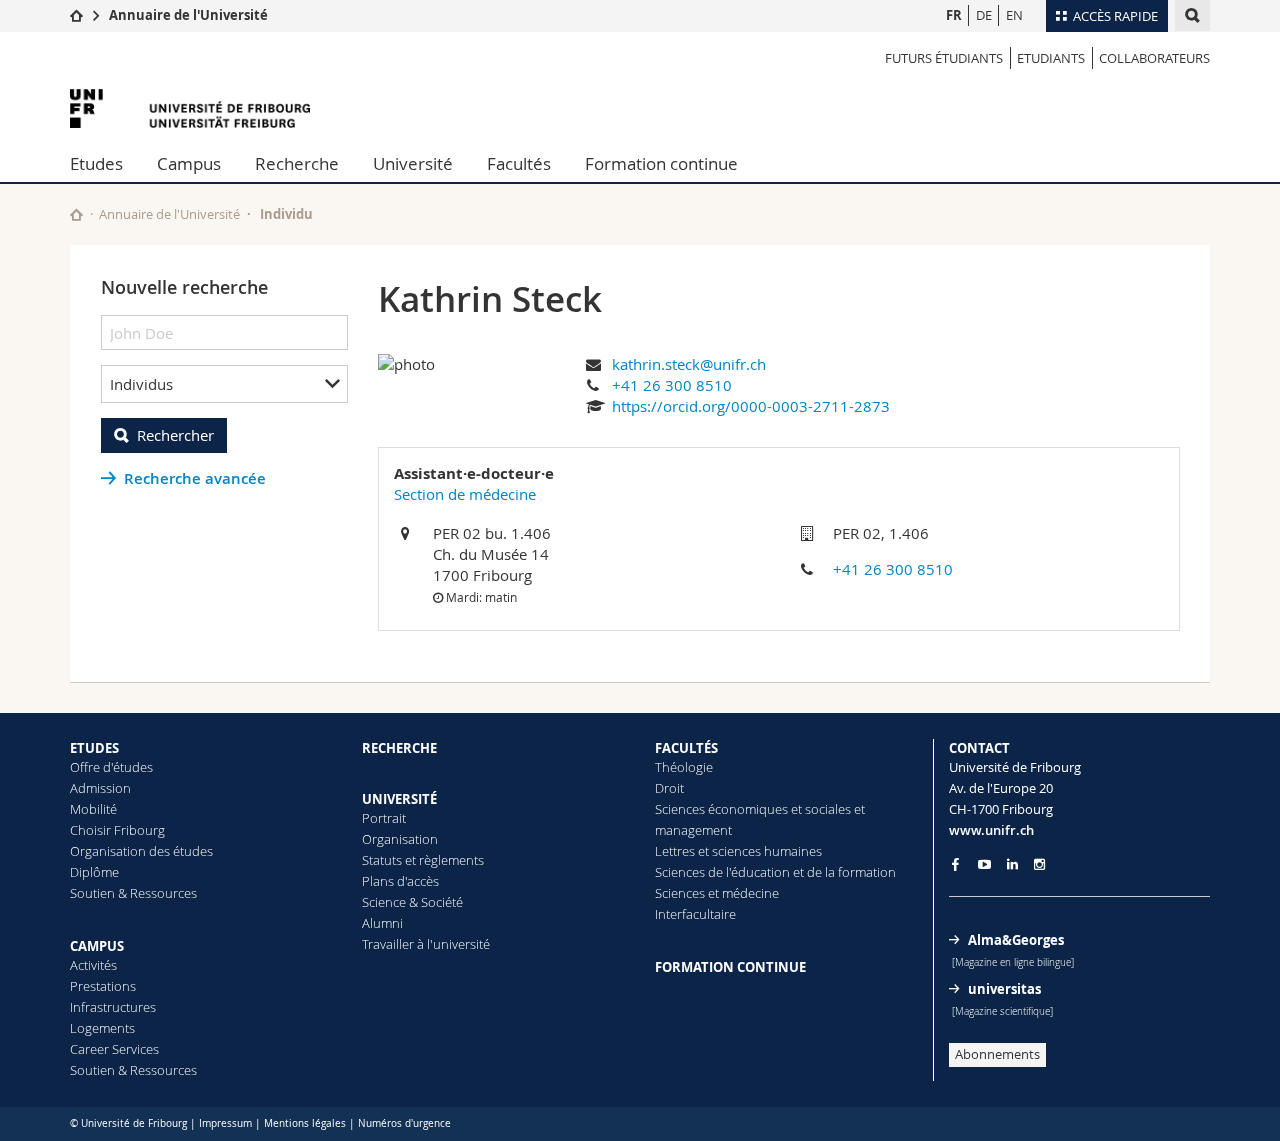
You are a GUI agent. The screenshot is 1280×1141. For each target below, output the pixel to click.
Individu (286, 214)
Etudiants (1051, 58)
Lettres (675, 851)
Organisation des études (141, 851)
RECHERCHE (399, 748)
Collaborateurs (1154, 58)
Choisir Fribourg (117, 830)
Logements (102, 1028)
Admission (100, 788)
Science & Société (412, 902)
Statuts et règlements (423, 860)
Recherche (297, 163)
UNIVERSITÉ (399, 799)
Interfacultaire (695, 914)
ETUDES (94, 748)
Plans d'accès (400, 881)
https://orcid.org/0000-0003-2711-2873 (751, 406)
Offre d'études (111, 767)
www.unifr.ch (991, 830)
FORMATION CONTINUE (730, 967)
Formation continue (661, 163)
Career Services (114, 1049)
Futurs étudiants (944, 58)
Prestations (103, 986)
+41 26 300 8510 (672, 385)
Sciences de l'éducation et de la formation (775, 872)
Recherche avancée (195, 478)
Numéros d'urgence (404, 1123)
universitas (1004, 989)
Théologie (684, 767)
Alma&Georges (1016, 940)
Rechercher (175, 435)
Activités (93, 965)
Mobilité (93, 809)
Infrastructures (113, 1007)
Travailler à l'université (426, 944)
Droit (669, 788)
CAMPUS (97, 946)
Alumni (382, 923)
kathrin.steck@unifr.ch (689, 364)
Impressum (225, 1123)
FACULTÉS (686, 748)
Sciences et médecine (717, 893)
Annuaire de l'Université (188, 15)
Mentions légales (305, 1123)
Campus (189, 163)
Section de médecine (465, 494)
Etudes (96, 163)
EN (1014, 15)
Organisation (400, 839)
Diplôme (94, 872)
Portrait (384, 818)
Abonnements (997, 1054)
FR (954, 15)
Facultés (519, 163)
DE (984, 15)
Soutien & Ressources (133, 893)
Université (413, 163)
